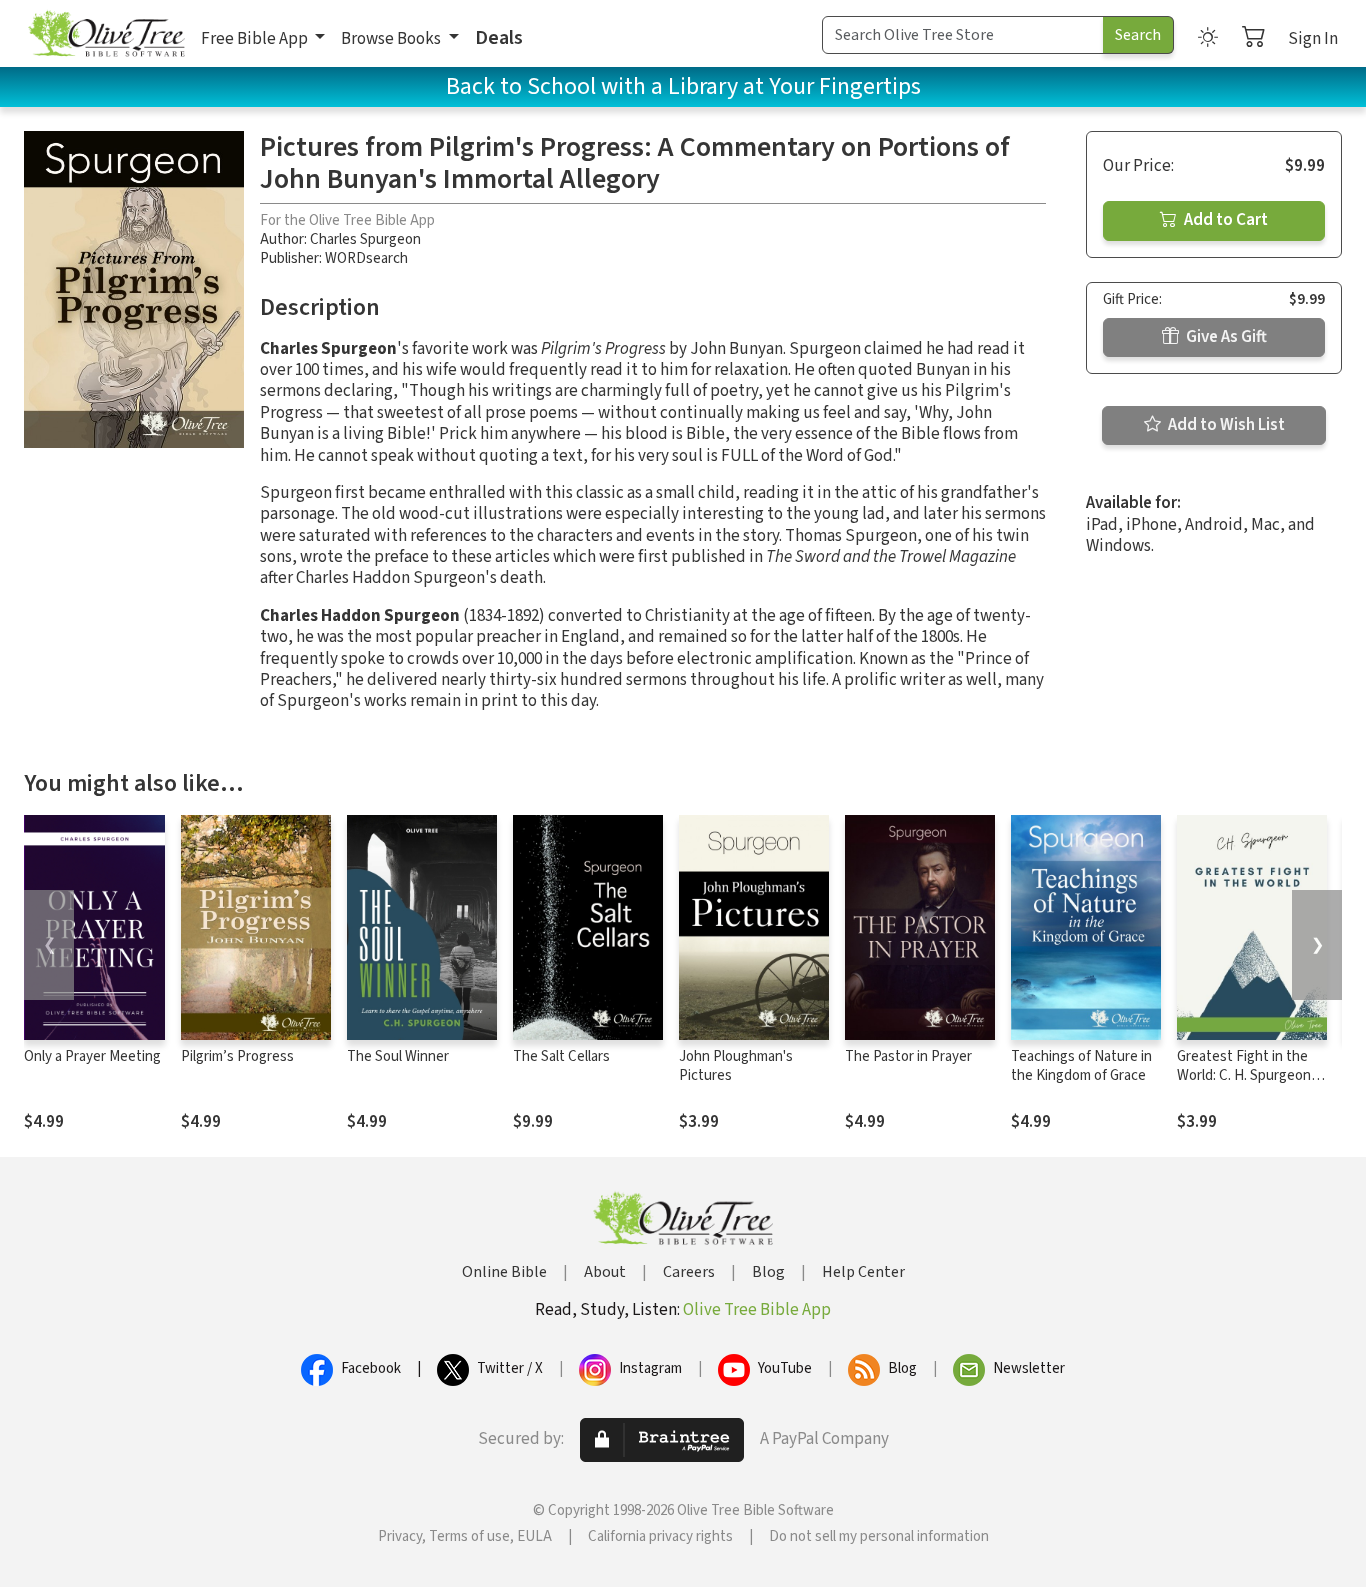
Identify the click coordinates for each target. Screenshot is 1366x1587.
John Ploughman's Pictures (736, 1066)
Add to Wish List (1225, 425)
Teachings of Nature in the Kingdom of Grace (1081, 1066)
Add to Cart (1224, 220)
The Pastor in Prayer (908, 1056)
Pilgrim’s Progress (237, 1056)
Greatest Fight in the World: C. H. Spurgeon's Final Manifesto (1249, 1075)
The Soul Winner (398, 1056)
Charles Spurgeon (365, 239)
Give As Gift (1225, 337)
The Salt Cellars (561, 1056)
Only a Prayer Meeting (92, 1056)
